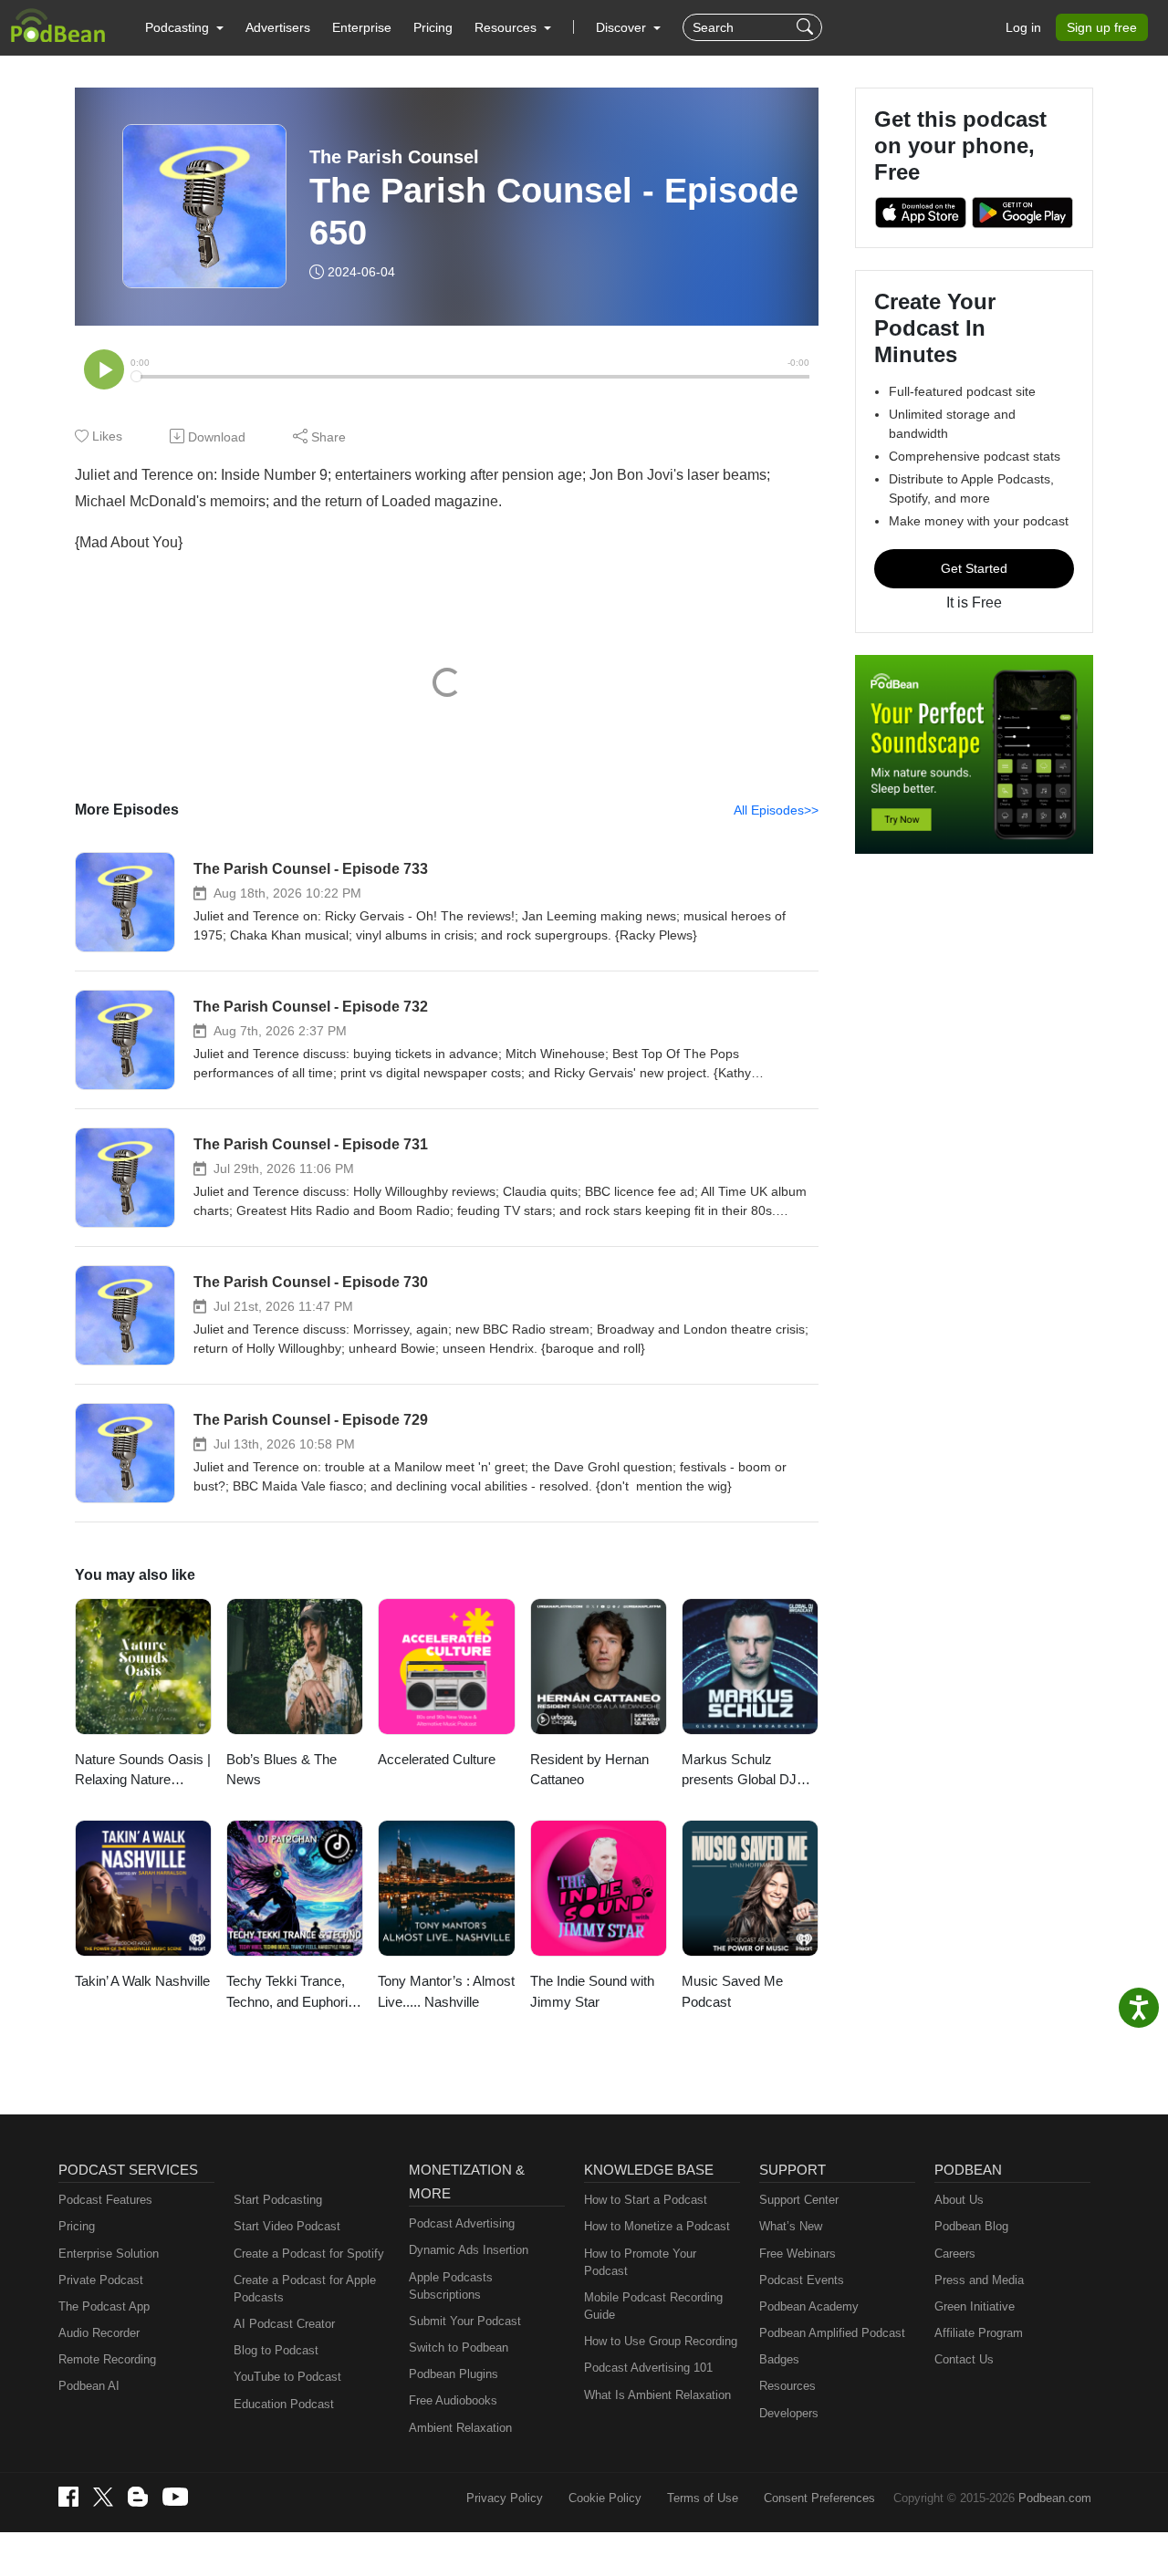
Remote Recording (107, 2359)
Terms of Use (703, 2498)
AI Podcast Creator (284, 2324)
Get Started (974, 568)
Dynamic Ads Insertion (469, 2250)
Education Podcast (284, 2404)
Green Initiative (975, 2306)
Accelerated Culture (437, 1759)
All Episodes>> (776, 810)
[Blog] (138, 2497)
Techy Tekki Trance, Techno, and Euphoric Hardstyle (291, 1993)
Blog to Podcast (276, 2350)
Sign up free (1102, 27)
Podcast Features (105, 2200)
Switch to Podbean (459, 2347)
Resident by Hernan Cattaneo (589, 1770)
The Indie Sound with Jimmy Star (592, 1991)
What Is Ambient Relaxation (657, 2395)
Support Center (799, 2200)
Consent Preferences (819, 2498)
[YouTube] (175, 2497)
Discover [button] (623, 27)
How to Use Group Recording (661, 2341)
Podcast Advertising (462, 2223)
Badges (779, 2359)
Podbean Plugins (454, 2374)
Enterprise (362, 27)
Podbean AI (89, 2386)
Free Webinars (798, 2254)
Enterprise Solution (109, 2254)
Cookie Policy (605, 2498)
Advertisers (278, 27)
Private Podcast (101, 2280)
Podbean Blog (971, 2226)
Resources (787, 2386)
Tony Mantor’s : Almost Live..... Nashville (446, 1991)
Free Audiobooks (453, 2400)
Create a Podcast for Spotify (309, 2254)
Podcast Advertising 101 (648, 2368)
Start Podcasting (278, 2200)
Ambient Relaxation (460, 2428)
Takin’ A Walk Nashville (142, 1981)
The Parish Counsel (394, 157)
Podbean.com (1055, 2498)
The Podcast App (104, 2306)
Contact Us (964, 2359)
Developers (789, 2413)
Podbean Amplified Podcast (832, 2333)
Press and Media (979, 2280)
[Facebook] (68, 2497)
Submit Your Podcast (465, 2321)
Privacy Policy (505, 2498)
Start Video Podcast (287, 2226)
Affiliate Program (979, 2333)
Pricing (433, 27)
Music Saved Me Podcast (732, 1991)
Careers (955, 2254)
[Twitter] (103, 2497)
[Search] (807, 27)
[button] (184, 27)
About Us (959, 2200)
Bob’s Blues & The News (282, 1770)
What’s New (791, 2226)
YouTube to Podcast (287, 2377)
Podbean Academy (809, 2306)
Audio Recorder (99, 2333)
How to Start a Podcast (646, 2200)
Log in (1023, 27)
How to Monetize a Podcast (657, 2226)
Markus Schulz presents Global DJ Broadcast (739, 1771)
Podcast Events (802, 2280)
